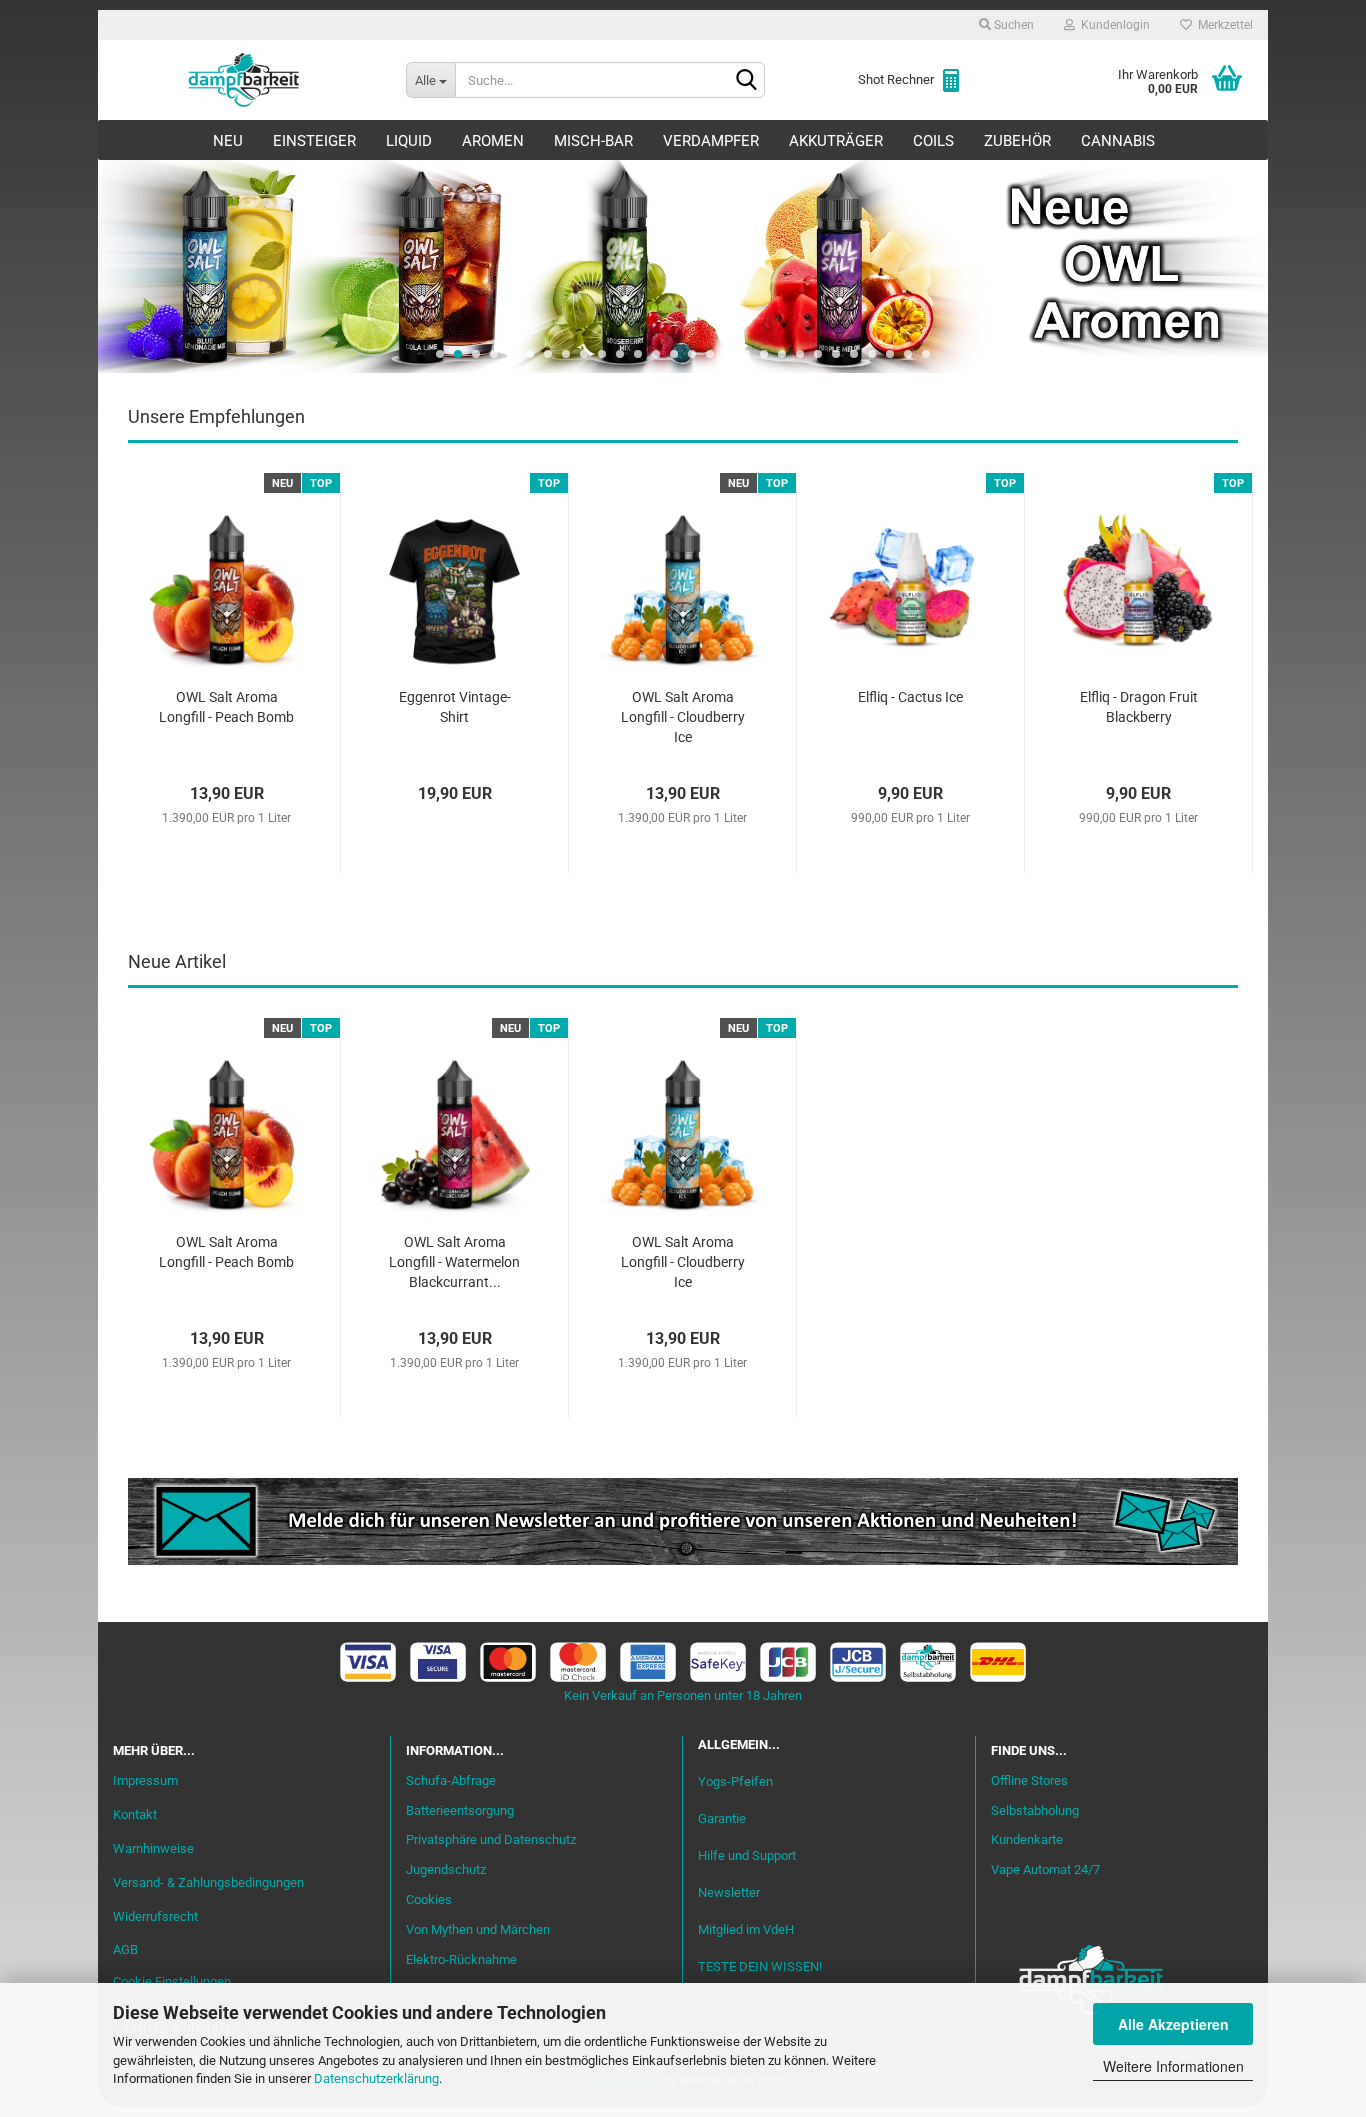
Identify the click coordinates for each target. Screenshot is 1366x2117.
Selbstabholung (1035, 1810)
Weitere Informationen (1173, 2066)
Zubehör (1017, 141)
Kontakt (135, 1814)
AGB (125, 1949)
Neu (228, 141)
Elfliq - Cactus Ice (910, 697)
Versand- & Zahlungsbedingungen (208, 1882)
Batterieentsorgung (460, 1810)
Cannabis (1118, 141)
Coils (933, 141)
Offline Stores (1029, 1780)
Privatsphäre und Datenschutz (491, 1839)
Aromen (493, 141)
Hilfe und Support (747, 1855)
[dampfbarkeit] (244, 80)
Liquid (409, 141)
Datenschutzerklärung (376, 2078)
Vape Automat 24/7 (1045, 1869)
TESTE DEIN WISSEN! (760, 1966)
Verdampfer (711, 141)
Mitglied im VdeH (746, 1929)
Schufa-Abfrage (451, 1780)
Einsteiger (314, 141)
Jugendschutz (446, 1869)
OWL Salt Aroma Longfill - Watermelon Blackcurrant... (454, 1262)
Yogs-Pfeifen (735, 1781)
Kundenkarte (1027, 1839)
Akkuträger (836, 141)
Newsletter (729, 1892)
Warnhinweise (153, 1848)
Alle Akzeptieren (1173, 2024)
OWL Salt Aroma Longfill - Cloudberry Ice (683, 717)
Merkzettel (1222, 25)
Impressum (145, 1780)
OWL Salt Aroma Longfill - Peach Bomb (226, 707)
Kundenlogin (1112, 25)
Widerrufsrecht (155, 1916)
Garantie (722, 1818)
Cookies (429, 1899)
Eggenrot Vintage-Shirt (455, 707)
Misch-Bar (593, 141)
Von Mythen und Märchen (478, 1929)
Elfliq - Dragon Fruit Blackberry (1139, 707)
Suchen (1012, 25)
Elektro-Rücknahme (461, 1959)
